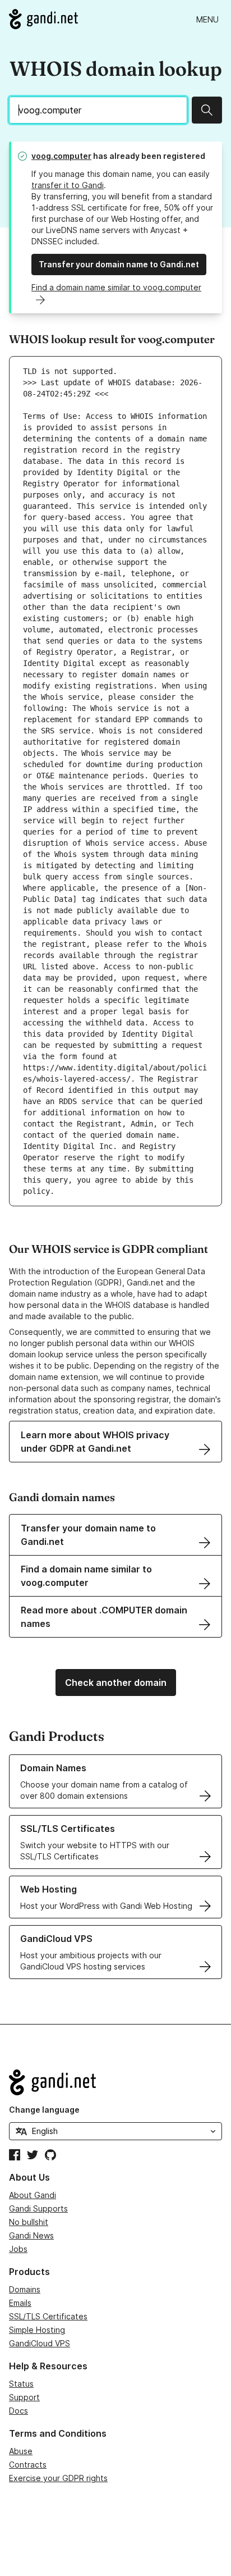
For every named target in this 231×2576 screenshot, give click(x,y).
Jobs (18, 2249)
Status (21, 2384)
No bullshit (29, 2222)
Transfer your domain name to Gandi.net (119, 264)
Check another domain (116, 1683)
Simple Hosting (37, 2330)
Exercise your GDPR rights (58, 2478)
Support (24, 2397)
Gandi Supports (38, 2208)
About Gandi (33, 2195)
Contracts (28, 2465)
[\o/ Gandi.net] (115, 2082)
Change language (44, 2110)
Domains (25, 2289)
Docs (19, 2411)
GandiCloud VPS (40, 2343)
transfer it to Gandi (68, 185)
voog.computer (61, 156)
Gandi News (31, 2235)
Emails (20, 2303)
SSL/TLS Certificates (48, 2316)
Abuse (21, 2451)
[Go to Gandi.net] (43, 19)
